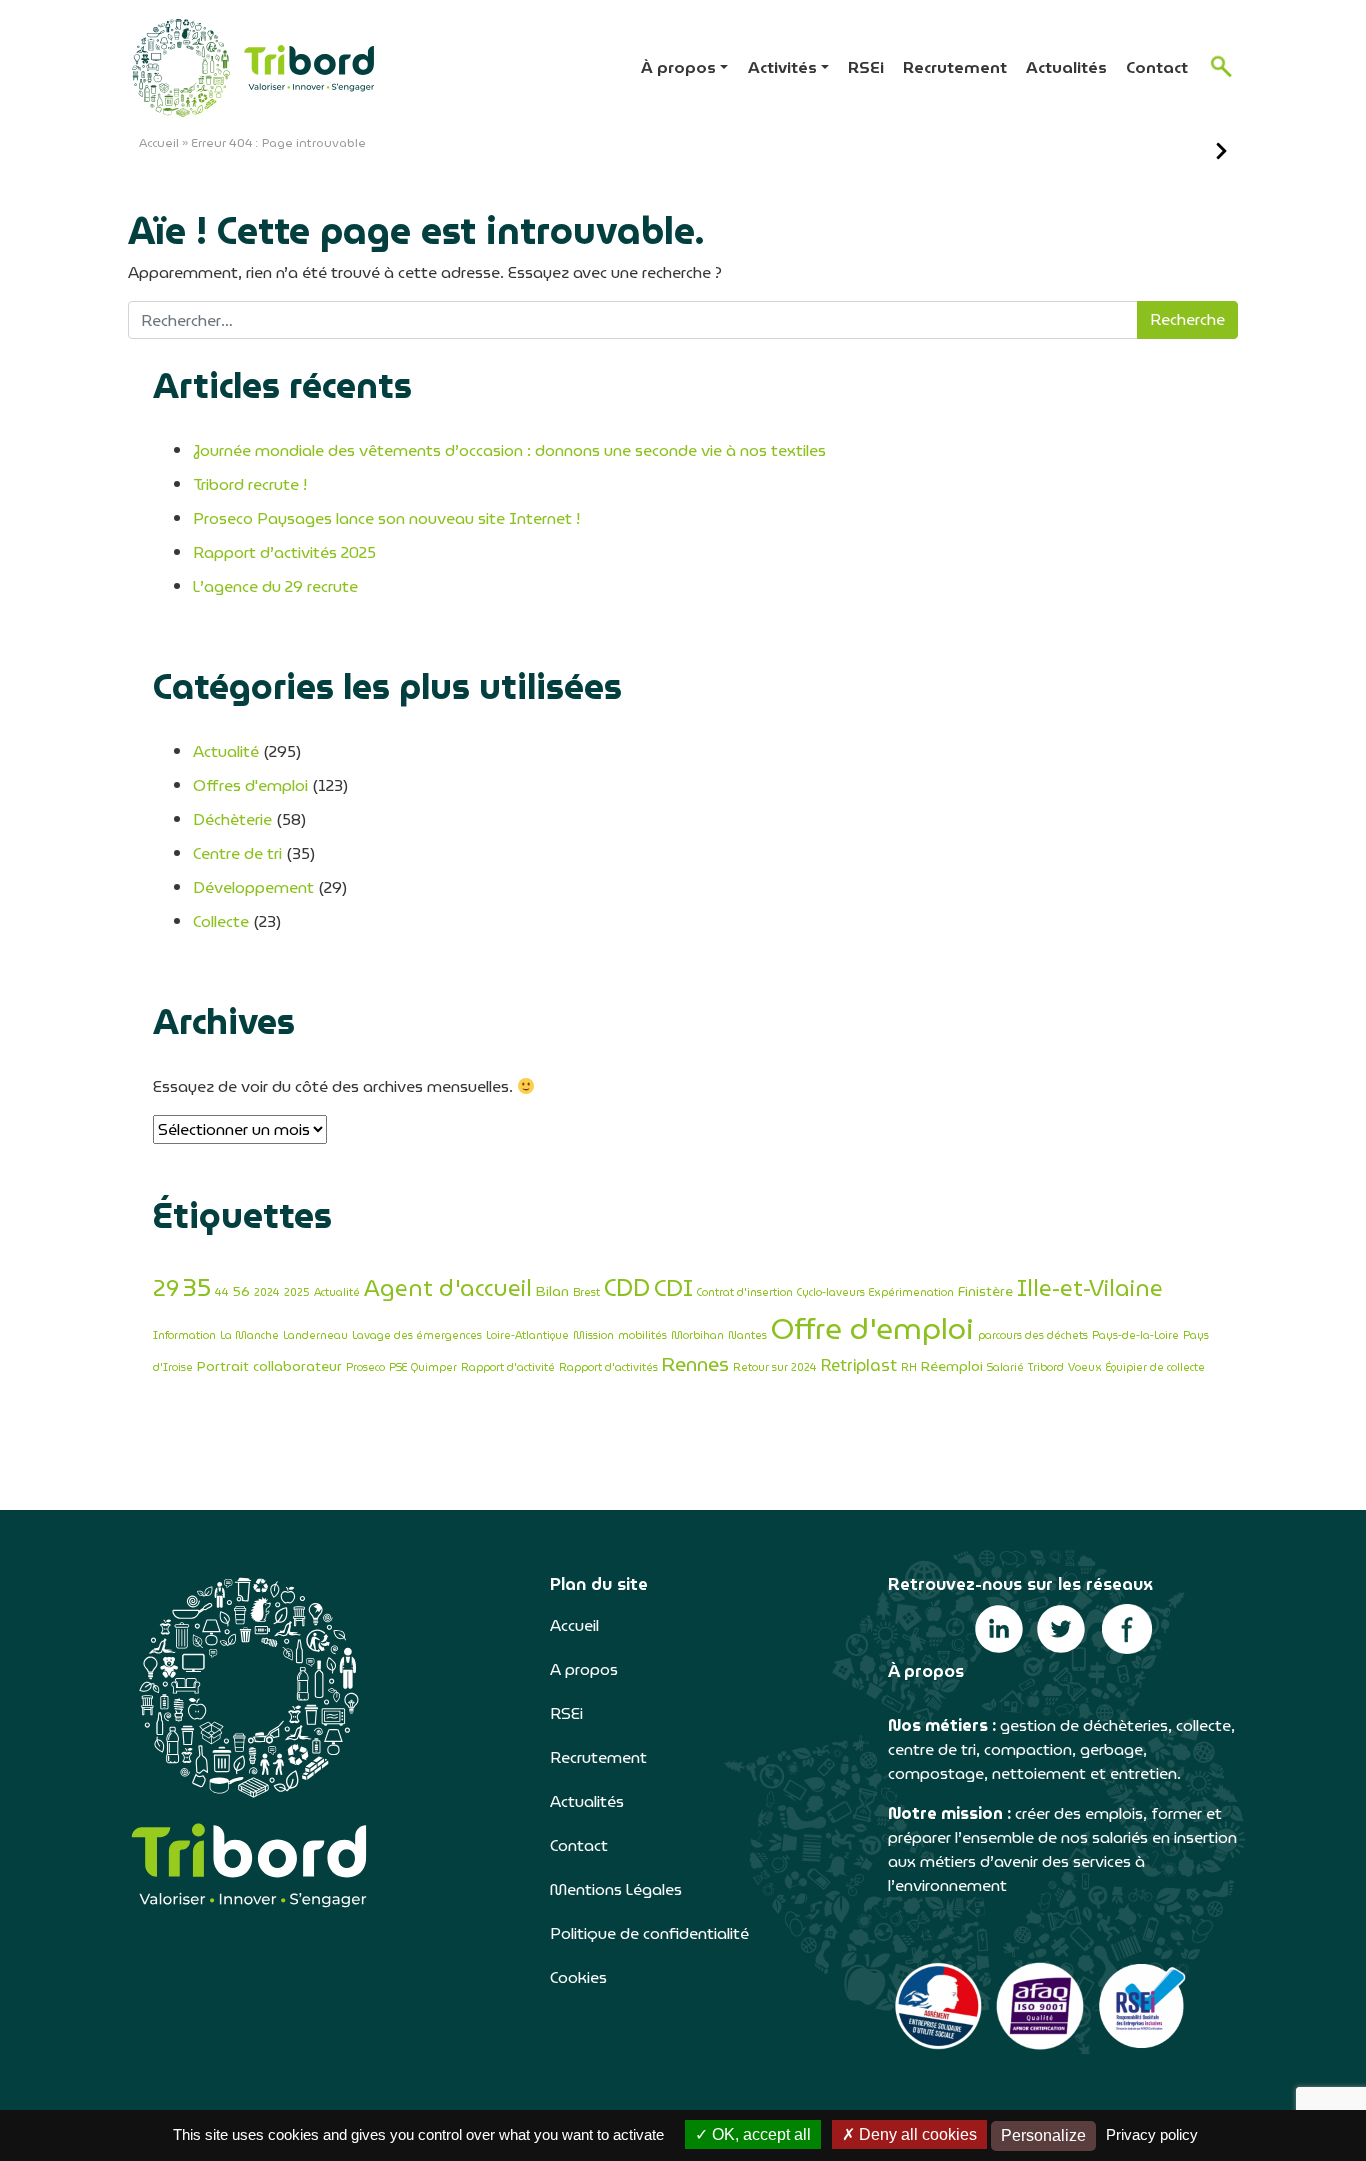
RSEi (866, 67)
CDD (627, 1288)
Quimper (434, 1367)
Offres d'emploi (250, 785)
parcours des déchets (1033, 1335)
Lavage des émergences (417, 1335)
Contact (1157, 67)
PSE (398, 1367)
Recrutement (955, 67)
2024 (267, 1292)
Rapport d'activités (608, 1367)
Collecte (221, 921)
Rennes (695, 1364)
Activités (782, 67)
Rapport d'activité (508, 1367)
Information (184, 1335)
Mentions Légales (616, 1889)
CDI (673, 1287)
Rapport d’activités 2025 (284, 552)
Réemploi (952, 1366)
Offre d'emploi (872, 1328)
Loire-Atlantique (527, 1335)
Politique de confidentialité (649, 1933)
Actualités (1066, 67)
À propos (678, 67)
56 (241, 1291)
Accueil (159, 142)
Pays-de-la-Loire (1135, 1335)
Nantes (747, 1335)
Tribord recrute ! (250, 484)
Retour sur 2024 (775, 1367)
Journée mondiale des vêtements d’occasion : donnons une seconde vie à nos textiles (509, 450)
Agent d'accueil (448, 1288)
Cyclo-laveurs (831, 1292)
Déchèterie (232, 819)
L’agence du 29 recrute (275, 586)
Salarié (1005, 1367)
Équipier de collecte (1155, 1367)
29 (166, 1288)
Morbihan (697, 1335)
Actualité (226, 751)
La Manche (249, 1335)
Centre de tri (237, 853)
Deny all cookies (916, 2134)
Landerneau (315, 1335)
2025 (297, 1292)
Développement (253, 887)
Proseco (365, 1367)
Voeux (1085, 1367)
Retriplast (859, 1365)
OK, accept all (759, 2134)
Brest (586, 1292)
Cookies (578, 1977)
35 (197, 1287)
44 (222, 1292)
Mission (593, 1335)
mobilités (642, 1335)
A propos (584, 1669)
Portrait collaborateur (269, 1366)
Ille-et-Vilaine (1090, 1288)
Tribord (1046, 1367)
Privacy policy (1152, 2134)
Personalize (1043, 2135)
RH (909, 1367)
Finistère (985, 1291)
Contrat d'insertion (745, 1292)
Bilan (552, 1291)
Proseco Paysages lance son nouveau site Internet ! (386, 518)
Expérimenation (911, 1292)
